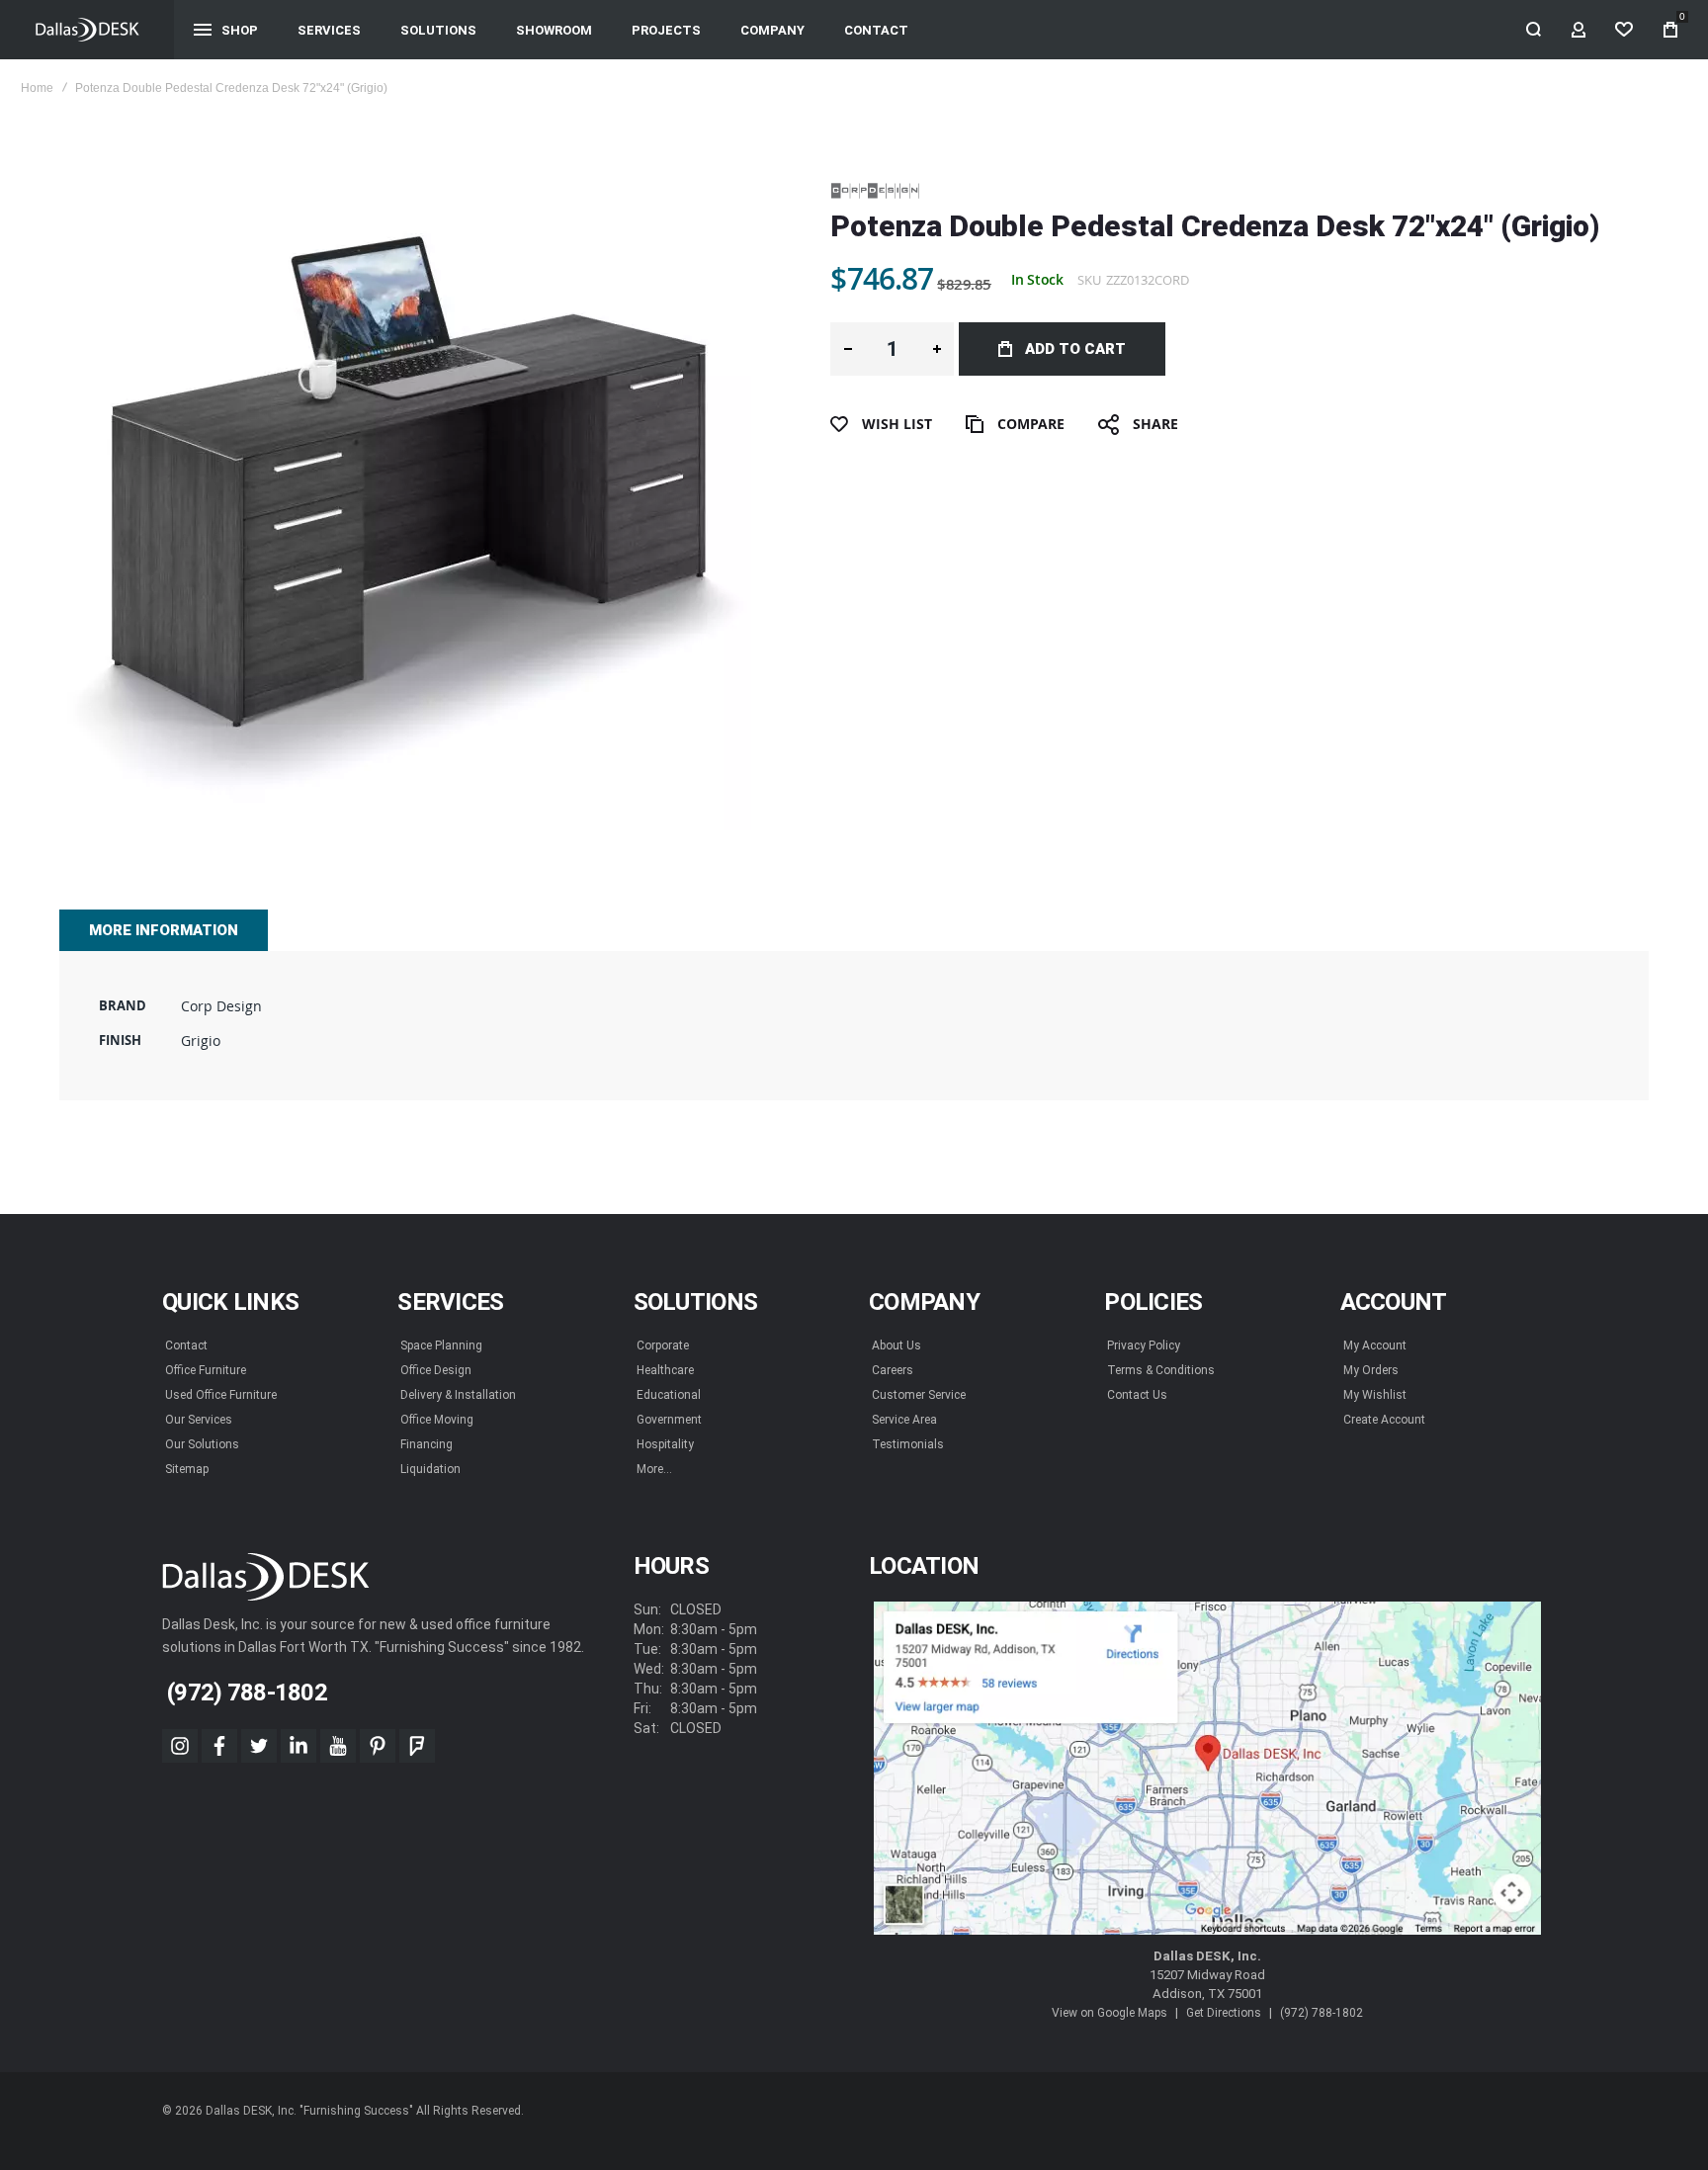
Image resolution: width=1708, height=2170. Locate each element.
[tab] (164, 930)
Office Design (436, 1370)
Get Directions (1224, 2013)
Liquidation (430, 1469)
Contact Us (1137, 1395)
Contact (186, 1345)
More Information (164, 930)
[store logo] (87, 30)
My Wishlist (1375, 1395)
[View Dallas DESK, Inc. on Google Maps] (1207, 1769)
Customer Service (919, 1395)
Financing (427, 1444)
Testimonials (908, 1444)
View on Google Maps (1110, 2013)
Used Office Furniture (221, 1395)
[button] (848, 349)
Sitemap (187, 1469)
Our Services (199, 1420)
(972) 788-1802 (1322, 2013)
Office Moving (437, 1420)
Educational (669, 1395)
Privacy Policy (1144, 1345)
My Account (1375, 1345)
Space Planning (441, 1345)
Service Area (904, 1420)
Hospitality (665, 1444)
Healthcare (665, 1370)
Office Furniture (206, 1370)
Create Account (1384, 1420)
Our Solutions (202, 1444)
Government (669, 1420)
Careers (893, 1370)
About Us (897, 1345)
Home (37, 88)
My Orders (1371, 1370)
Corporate (663, 1345)
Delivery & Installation (458, 1395)
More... (654, 1469)
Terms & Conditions (1161, 1370)
